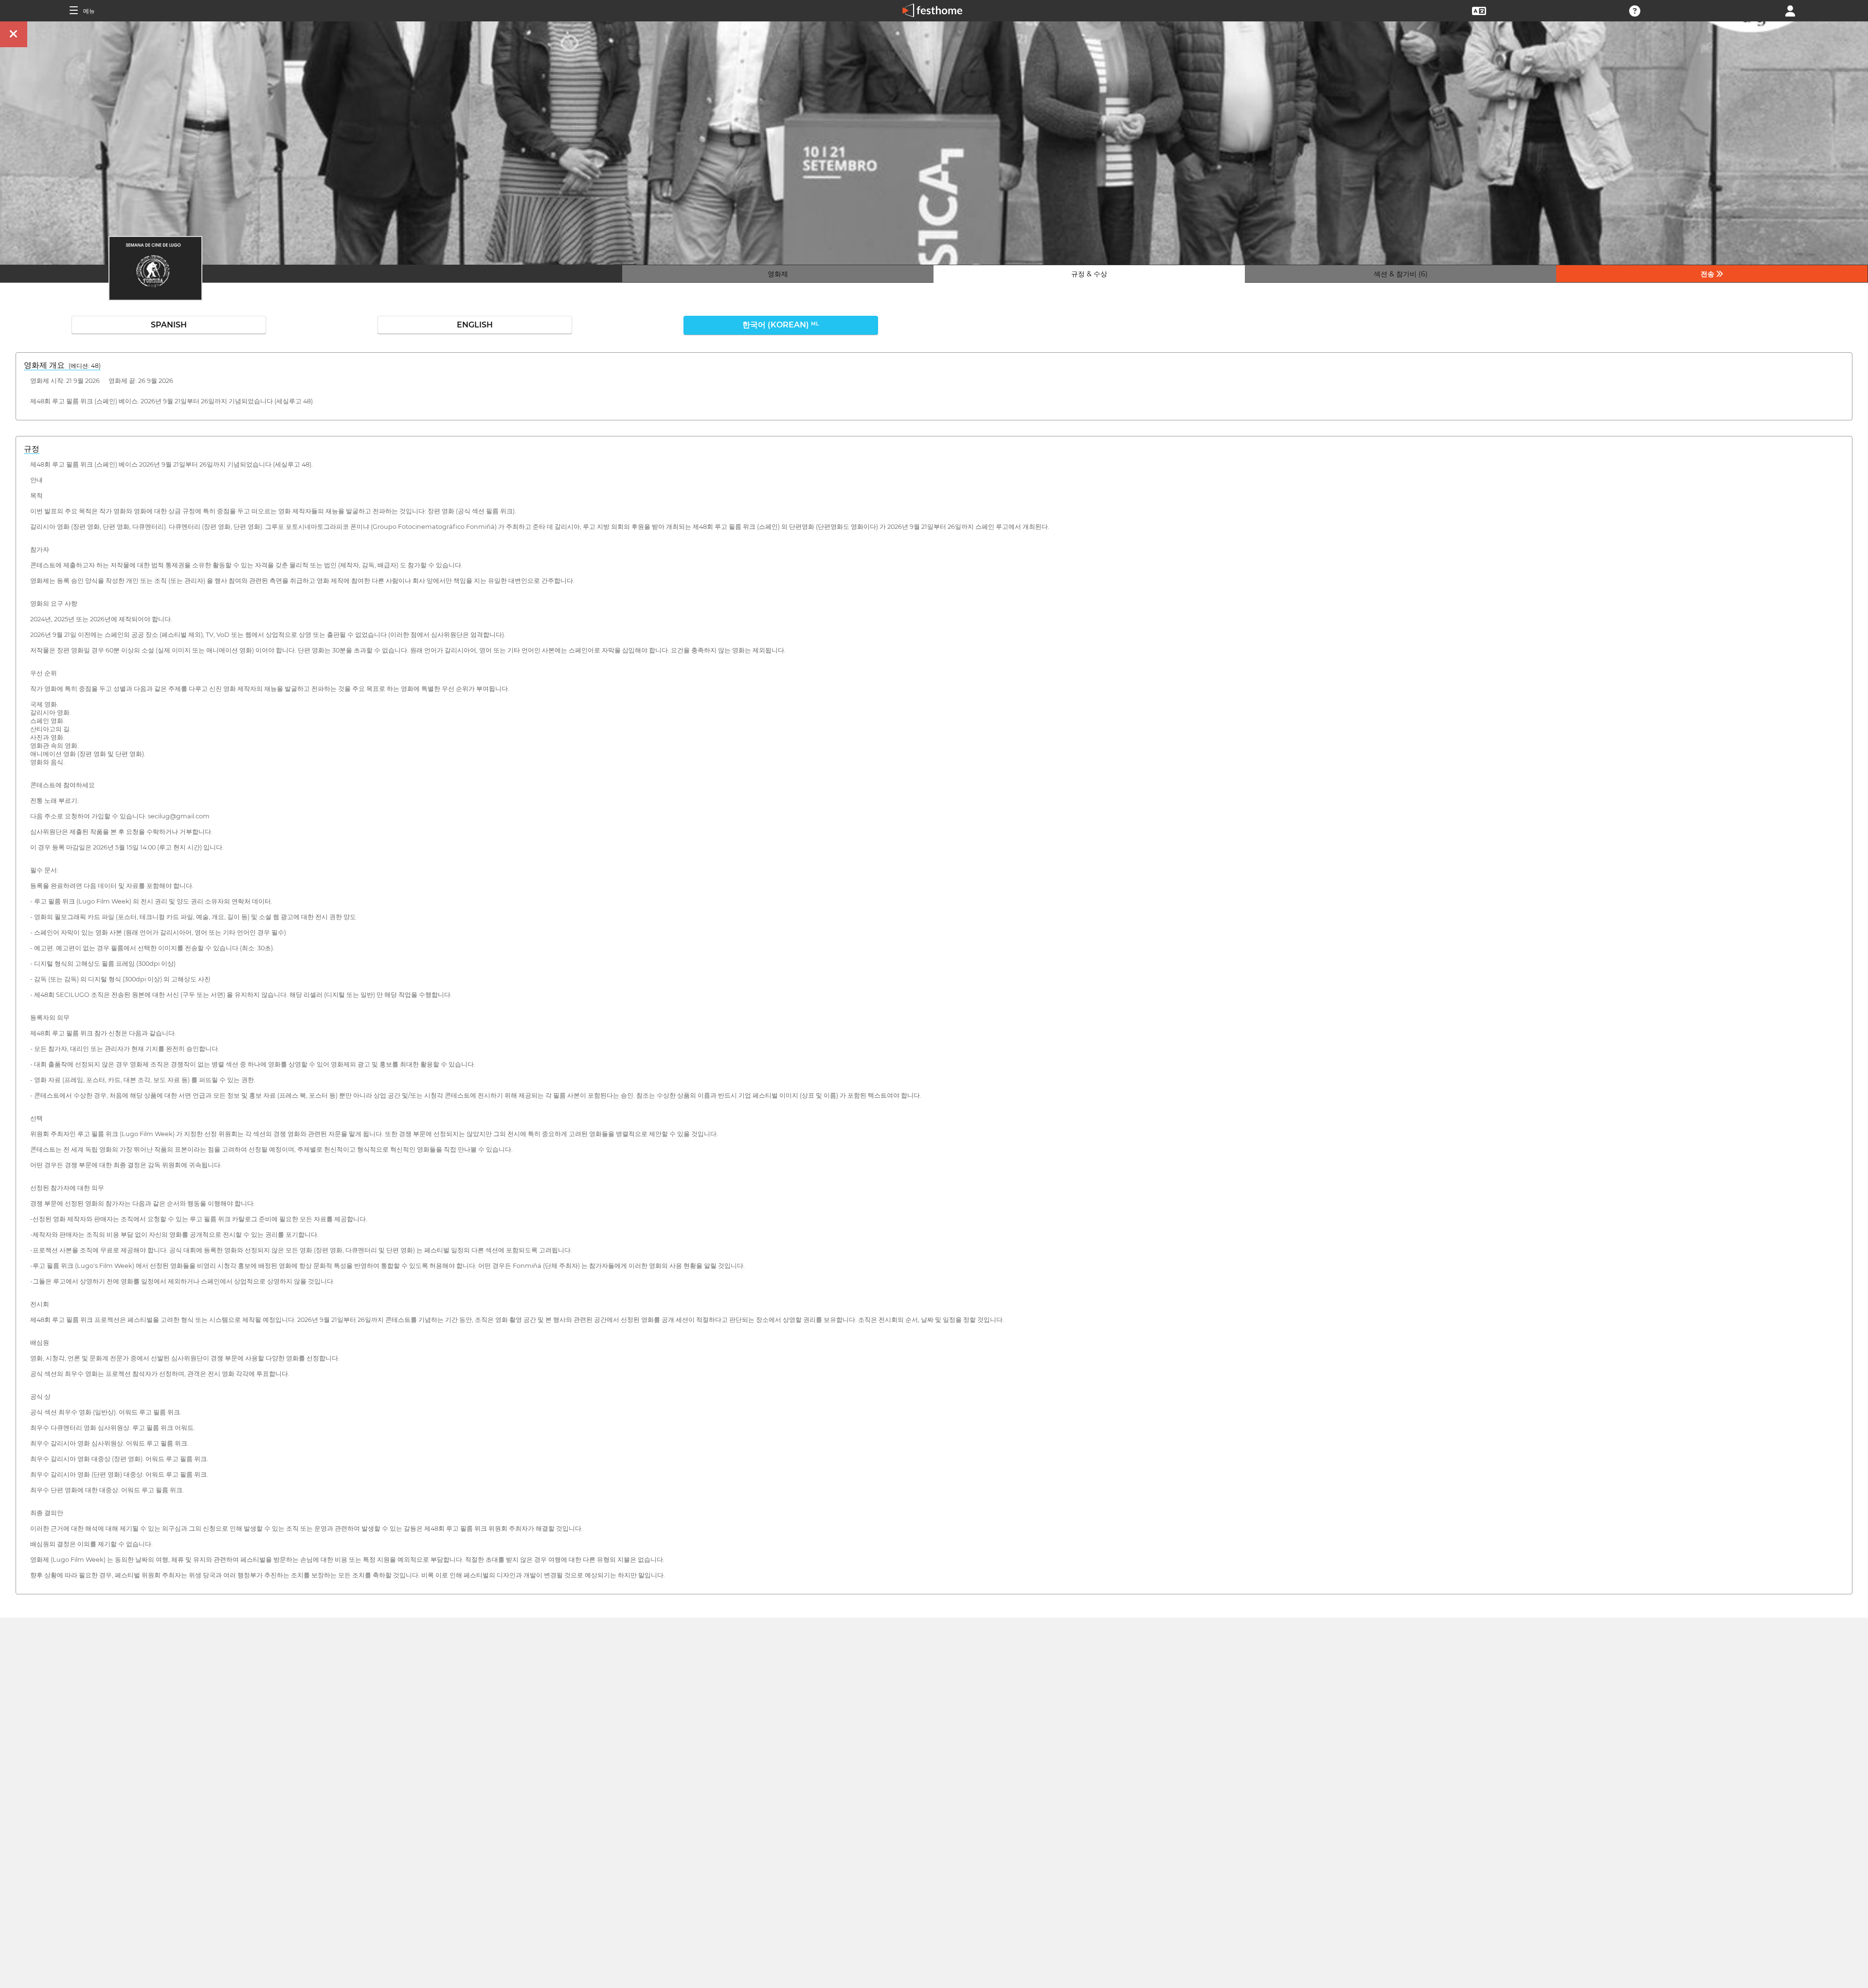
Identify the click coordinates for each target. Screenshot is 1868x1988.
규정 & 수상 (1089, 274)
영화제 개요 (62, 365)
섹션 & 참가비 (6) (1401, 274)
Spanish (169, 325)
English (475, 325)
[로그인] (1790, 10)
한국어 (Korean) (781, 325)
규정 (32, 449)
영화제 (778, 274)
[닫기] (14, 34)
